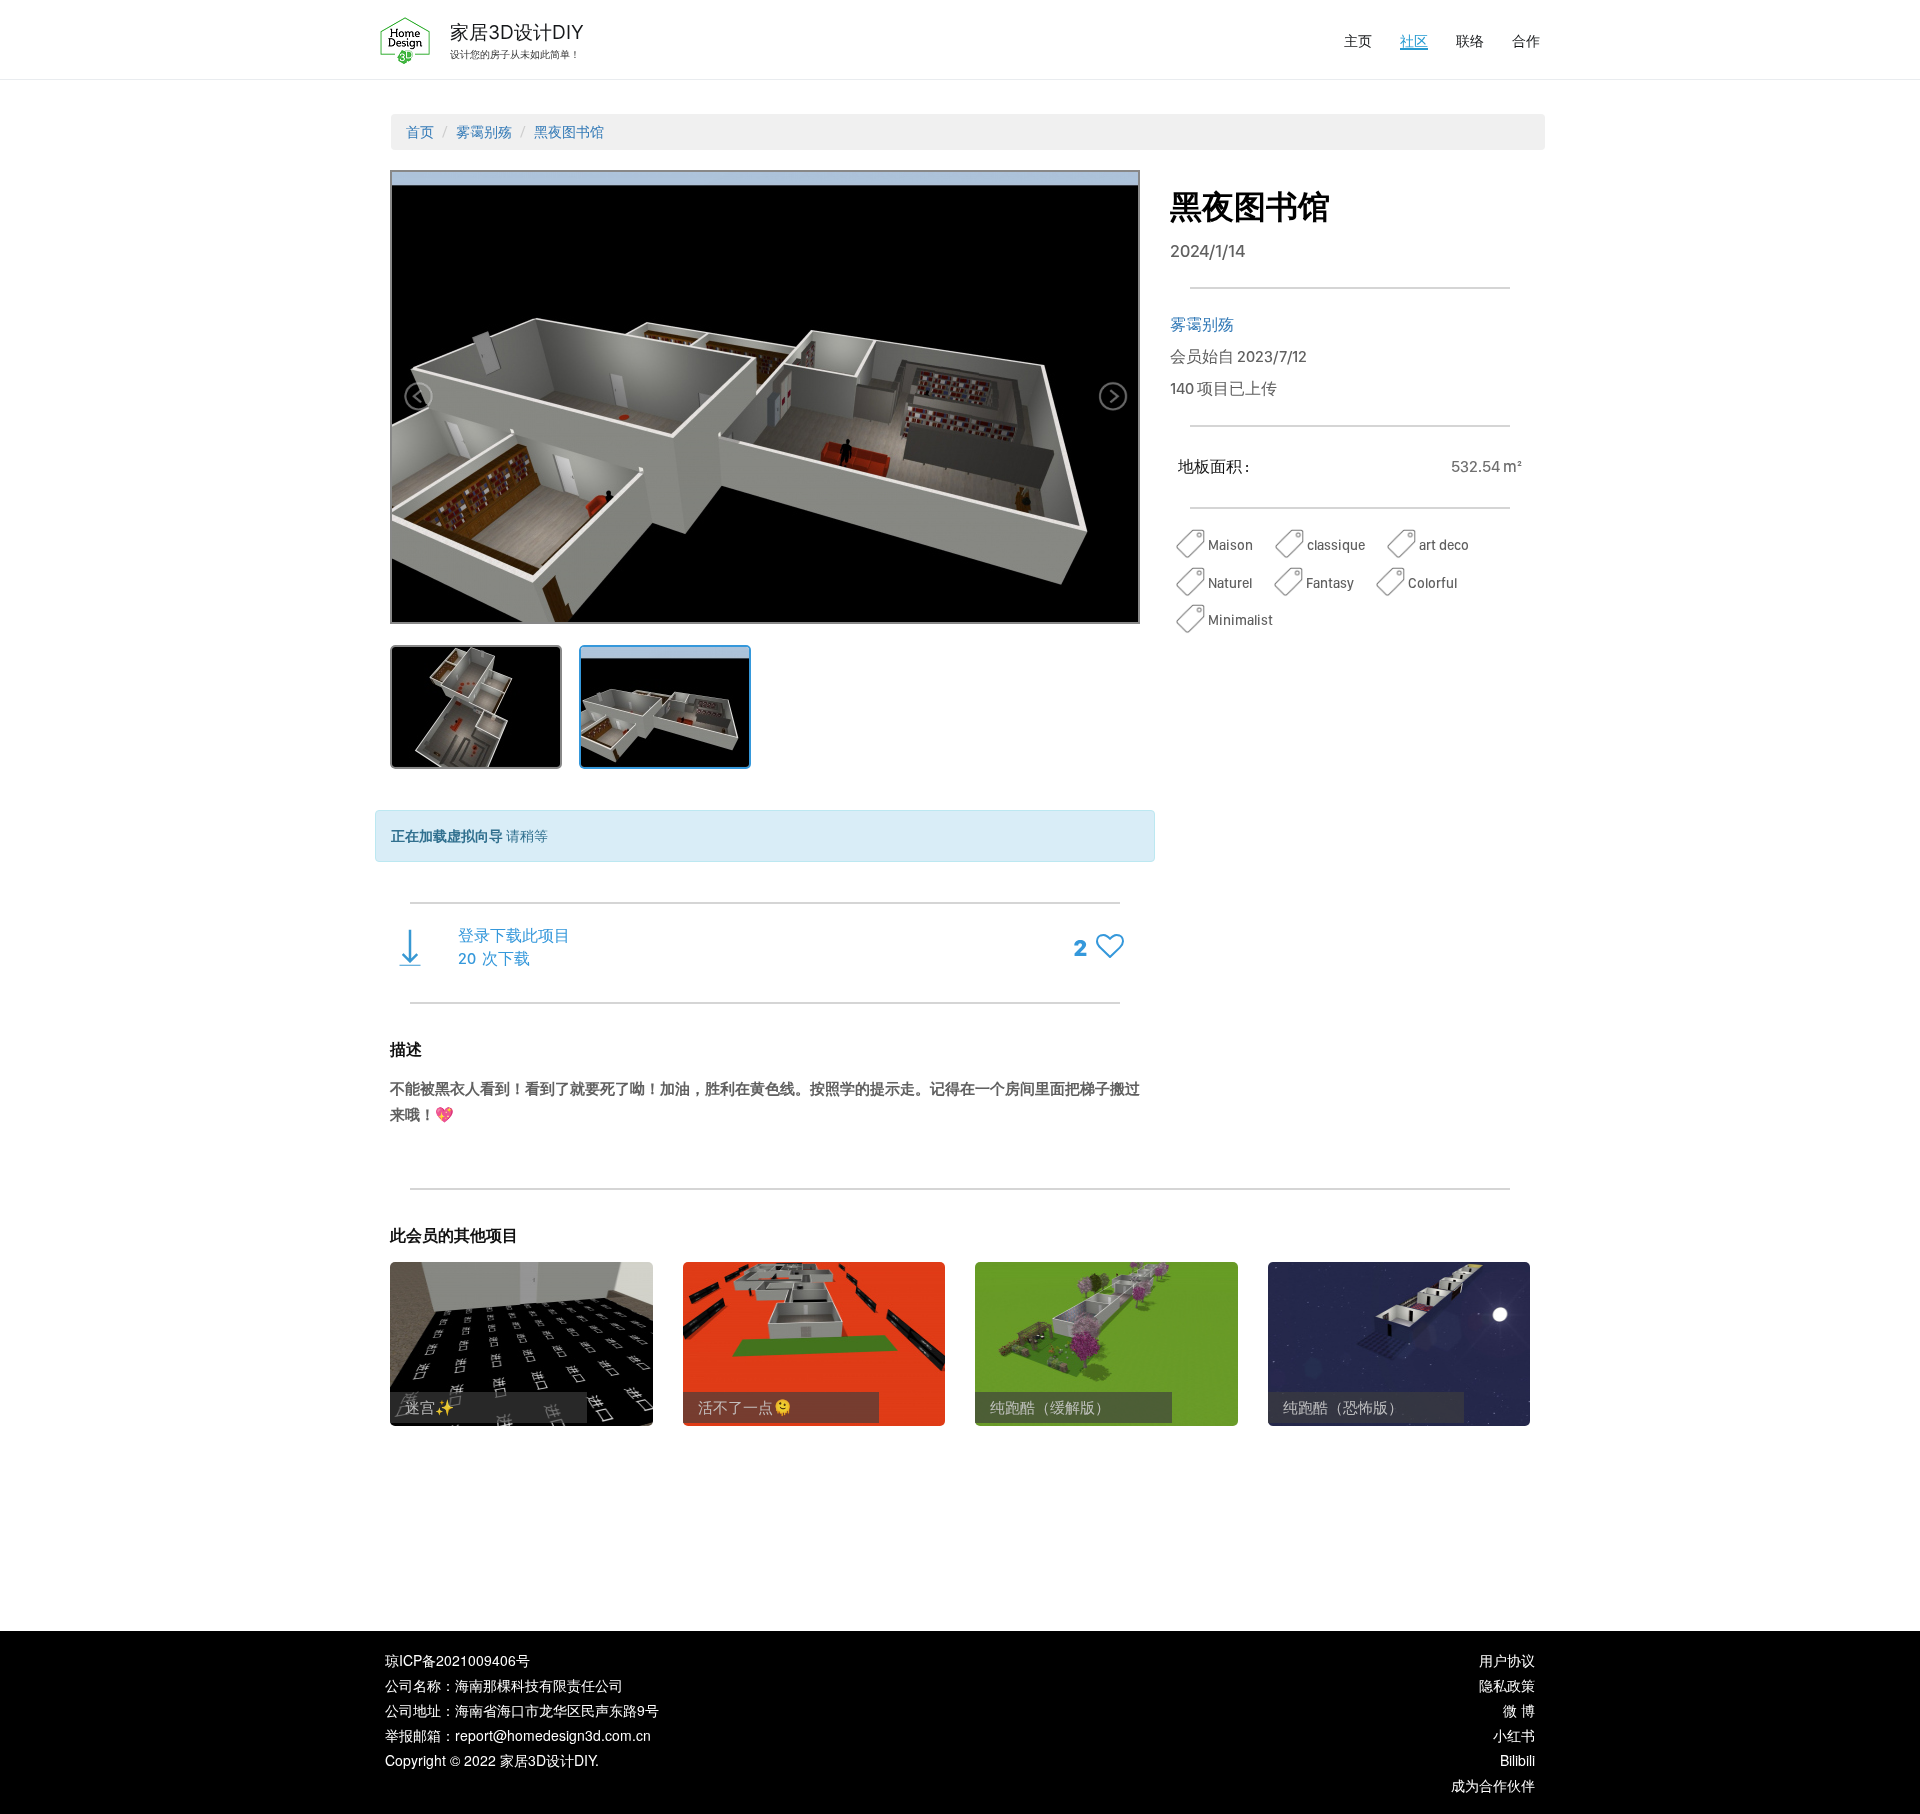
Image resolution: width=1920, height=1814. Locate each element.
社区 (1414, 40)
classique (1336, 545)
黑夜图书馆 (569, 132)
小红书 (1514, 1735)
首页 (420, 132)
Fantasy (1330, 583)
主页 (1358, 40)
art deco (1444, 545)
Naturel (1230, 583)
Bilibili (1517, 1760)
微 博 (1519, 1710)
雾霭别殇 (484, 132)
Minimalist (1240, 620)
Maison (1230, 545)
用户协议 (1507, 1660)
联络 (1470, 40)
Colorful (1432, 583)
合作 (1526, 40)
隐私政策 (1507, 1685)
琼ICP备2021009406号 (457, 1660)
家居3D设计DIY (517, 32)
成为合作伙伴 (1493, 1785)
